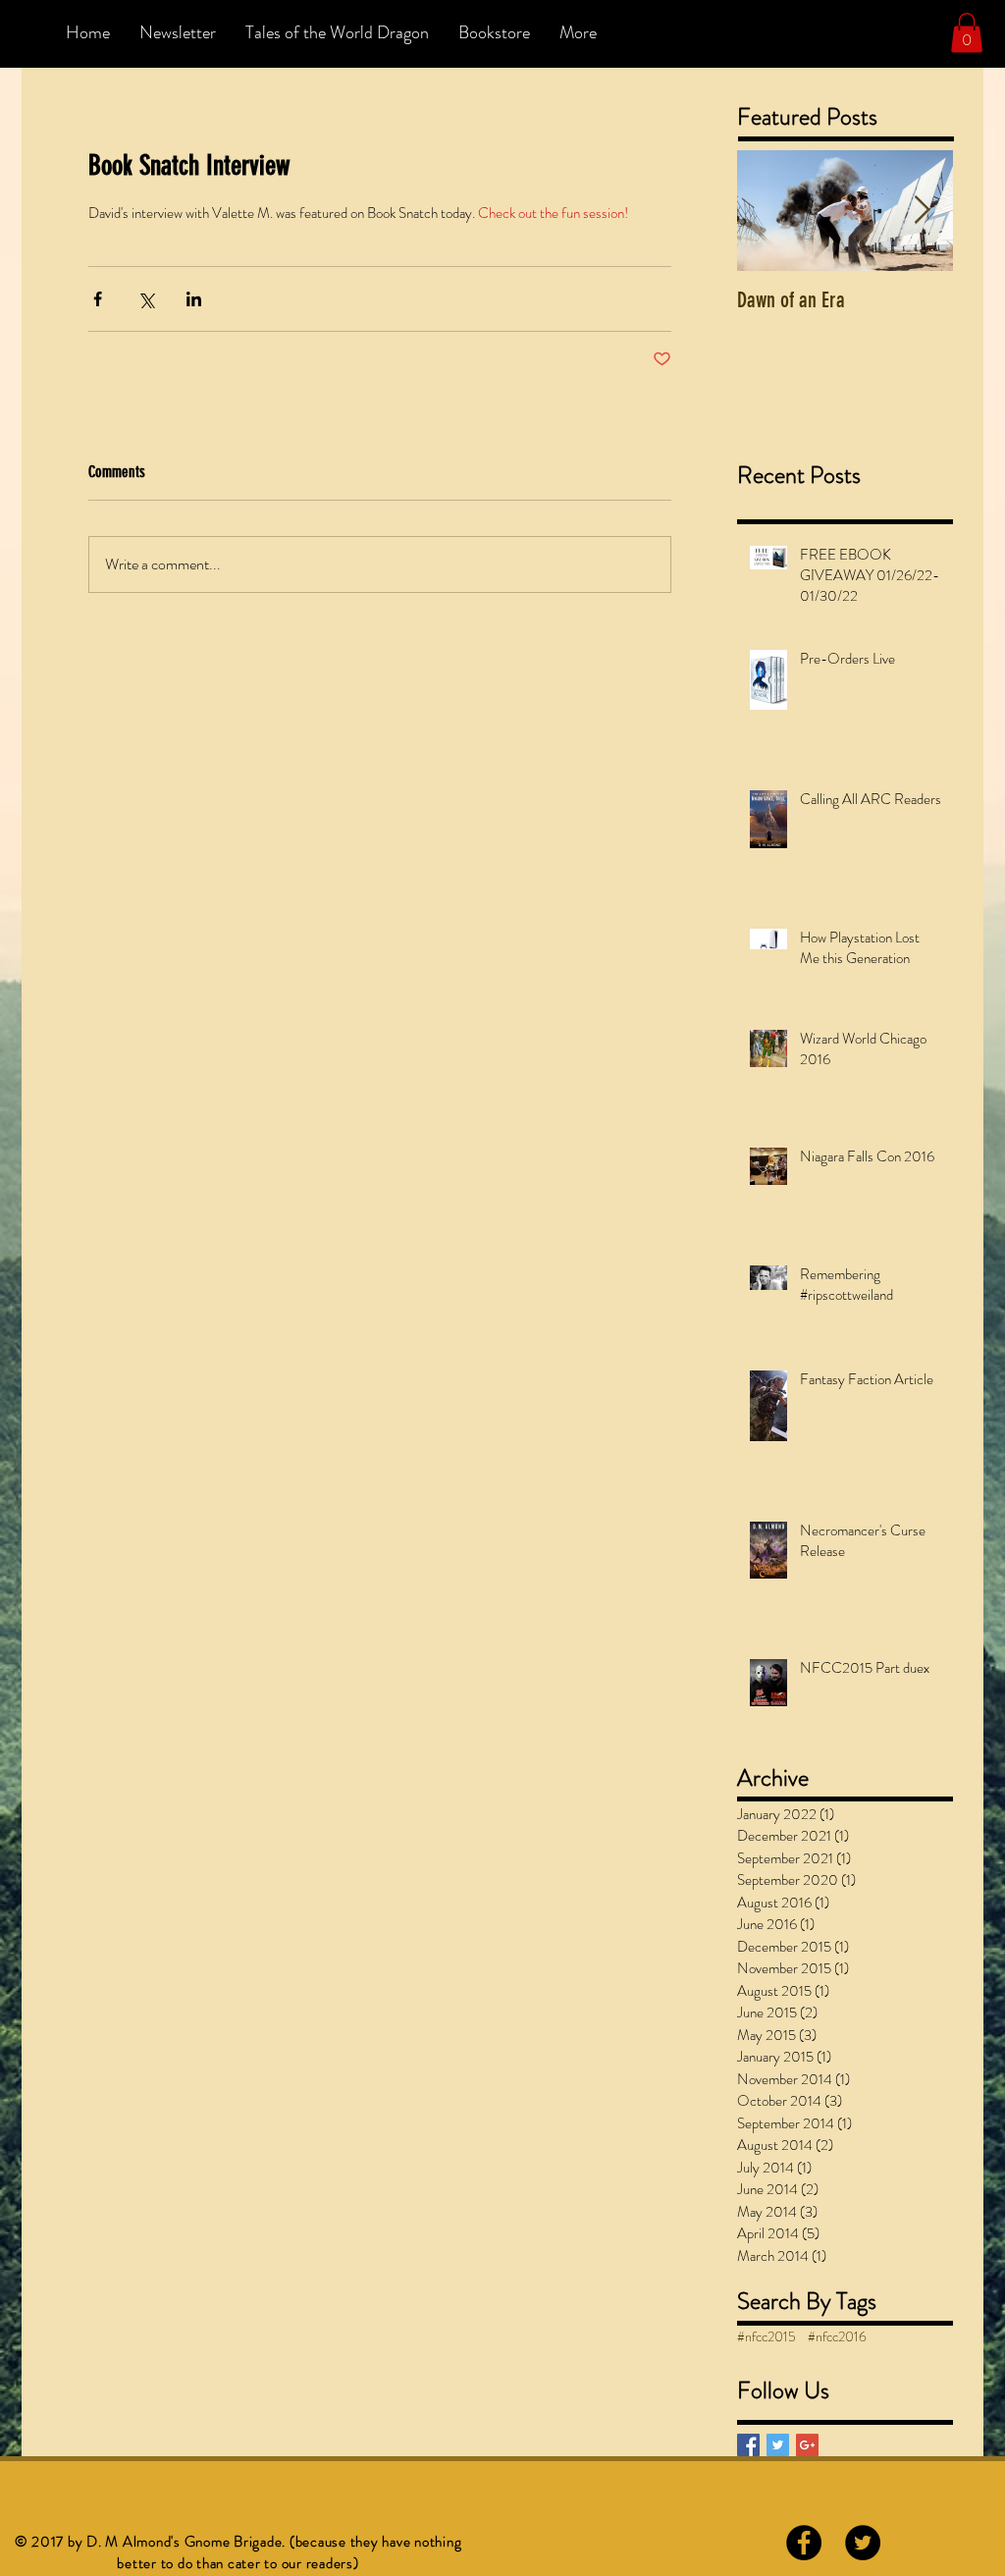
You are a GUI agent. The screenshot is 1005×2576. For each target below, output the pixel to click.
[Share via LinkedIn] (194, 299)
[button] (967, 33)
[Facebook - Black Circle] (804, 2543)
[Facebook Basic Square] (748, 2445)
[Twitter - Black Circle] (863, 2543)
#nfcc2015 (767, 2337)
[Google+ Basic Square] (807, 2445)
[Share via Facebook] (98, 299)
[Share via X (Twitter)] (146, 299)
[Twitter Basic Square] (778, 2445)
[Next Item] (922, 211)
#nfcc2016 (837, 2337)
